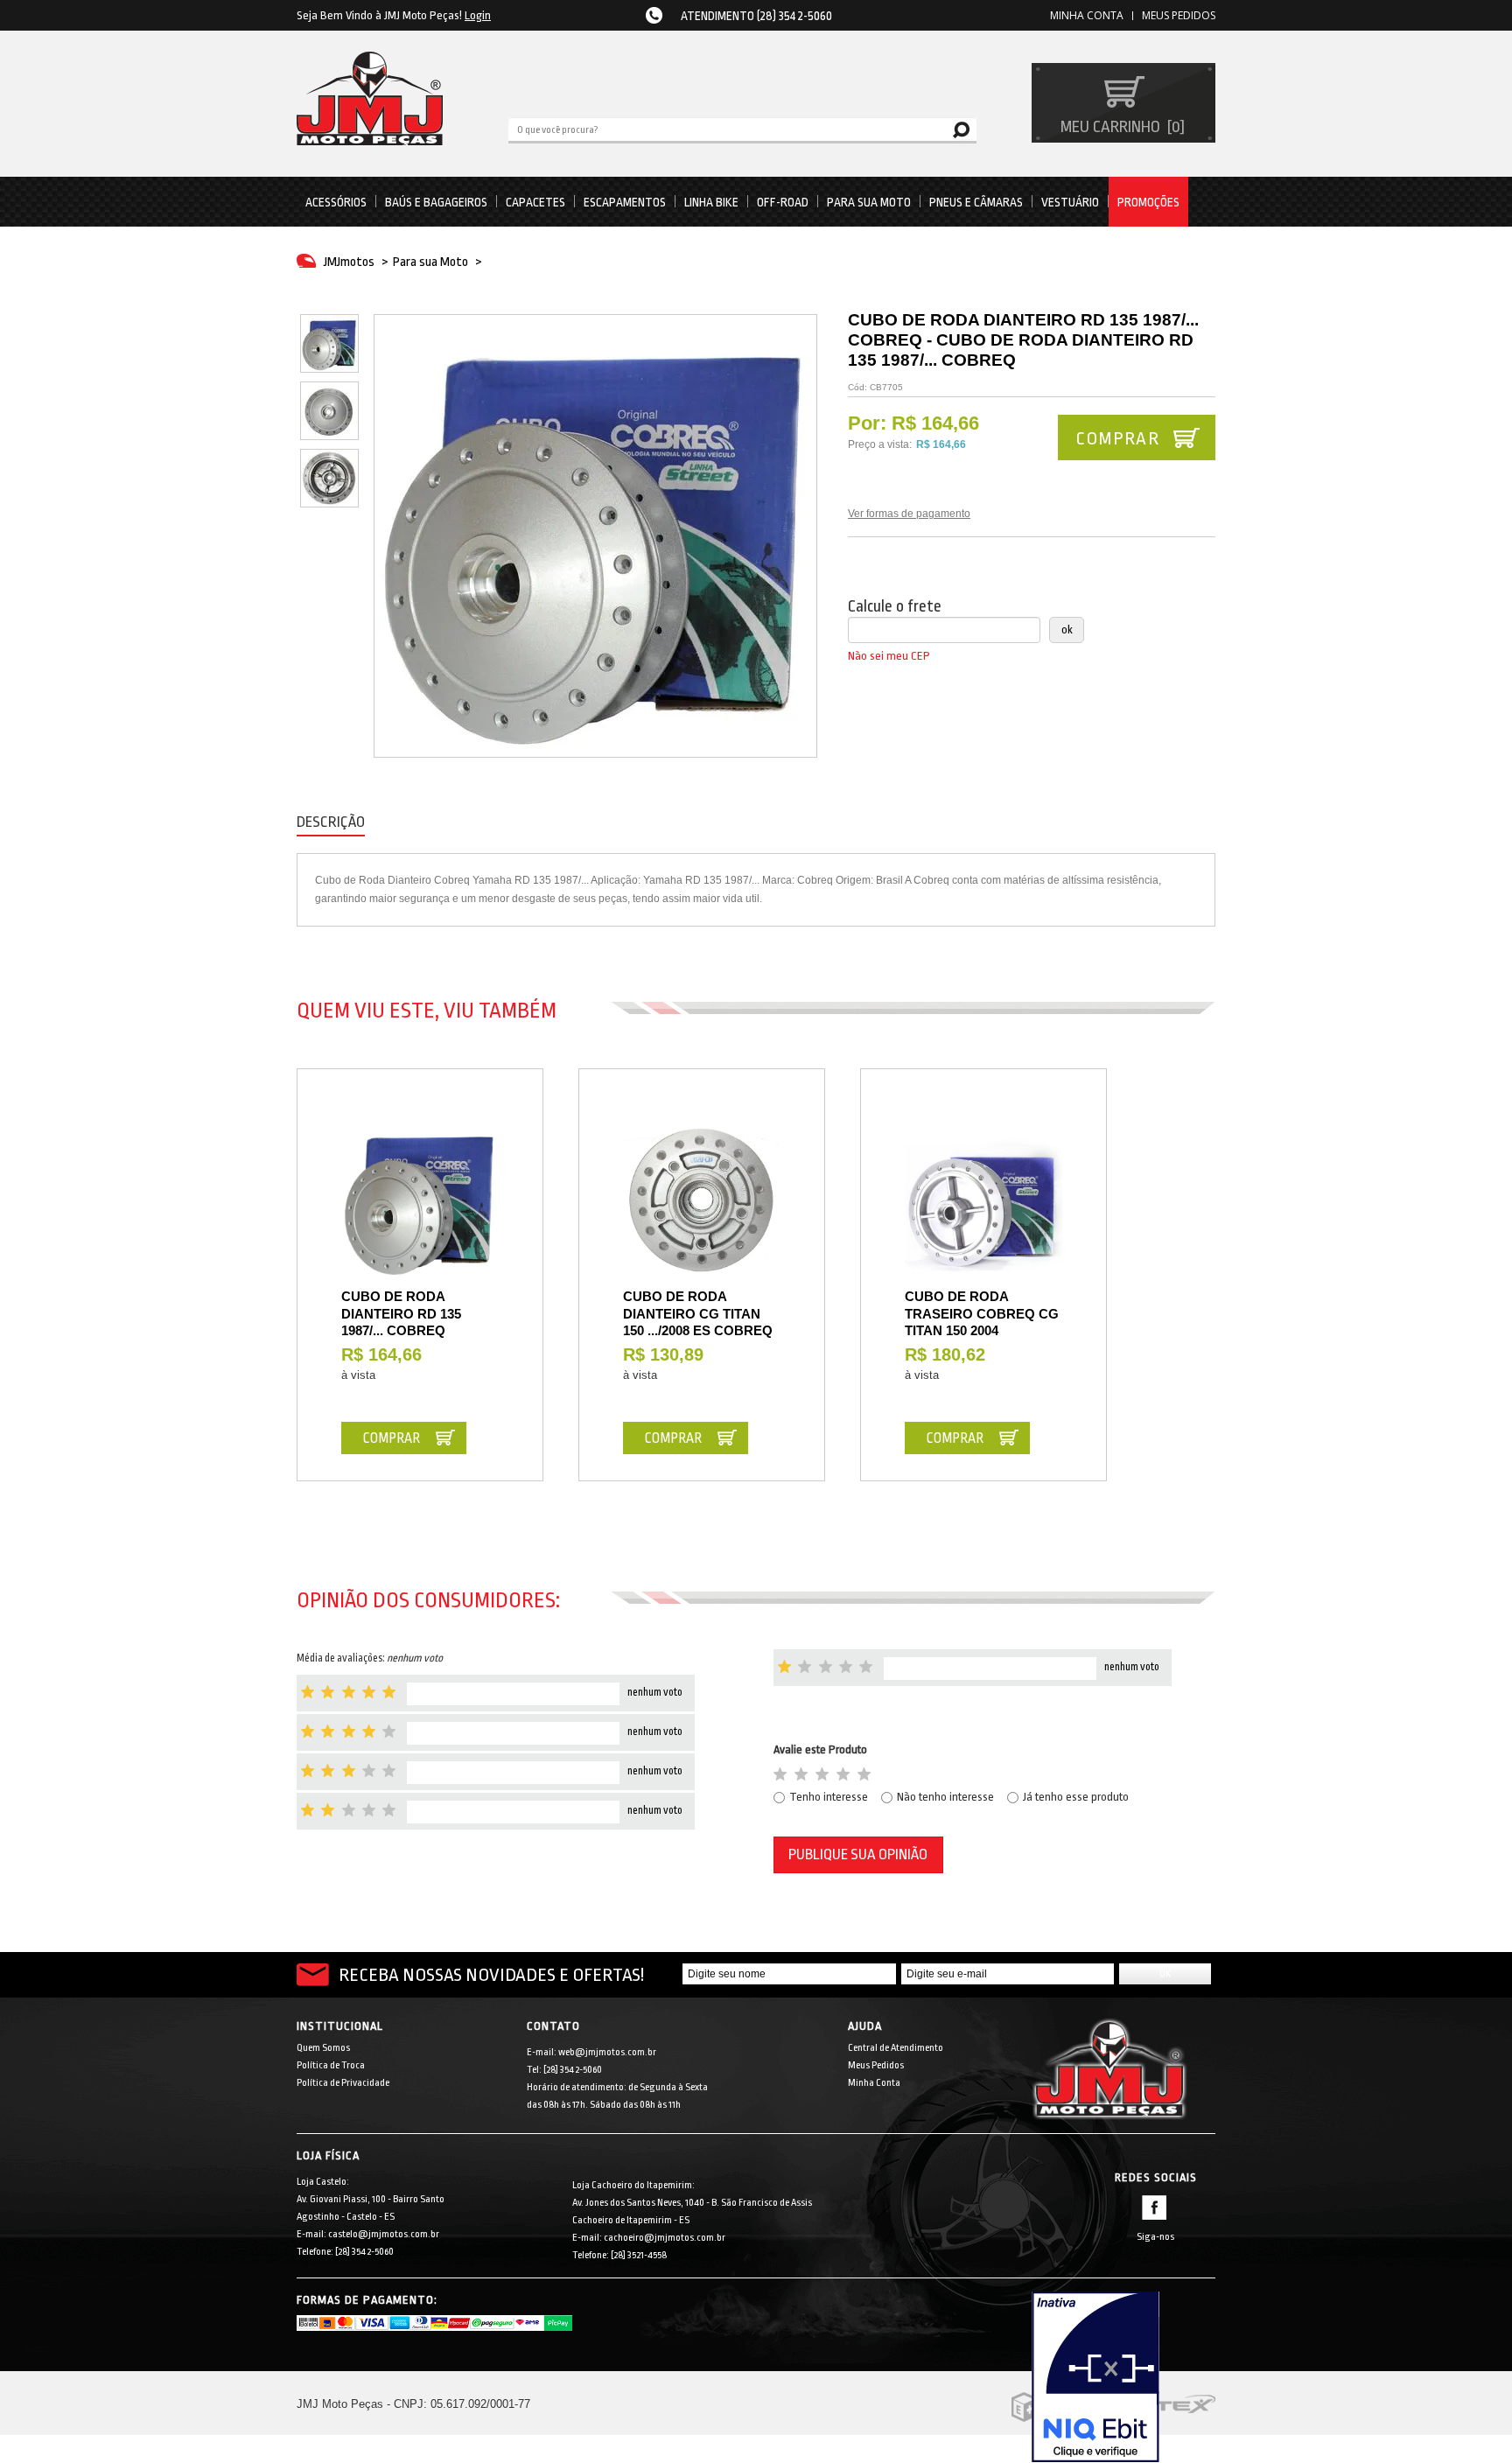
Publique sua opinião (858, 1854)
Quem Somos (323, 2048)
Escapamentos (625, 202)
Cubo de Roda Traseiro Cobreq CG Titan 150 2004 (982, 1313)
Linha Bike (711, 202)
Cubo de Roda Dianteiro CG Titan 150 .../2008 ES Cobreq (698, 1313)
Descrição (331, 822)
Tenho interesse (829, 1797)
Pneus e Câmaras (976, 202)
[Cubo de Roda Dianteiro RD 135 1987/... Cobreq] (420, 1200)
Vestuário (1070, 202)
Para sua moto (869, 202)
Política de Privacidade (343, 2083)
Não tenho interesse (945, 1797)
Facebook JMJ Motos (1154, 2208)
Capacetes (535, 202)
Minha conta (1087, 15)
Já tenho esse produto (1076, 1797)
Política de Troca (331, 2065)
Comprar (1117, 438)
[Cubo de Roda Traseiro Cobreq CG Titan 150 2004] (983, 1200)
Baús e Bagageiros (436, 202)
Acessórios (336, 202)
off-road (783, 202)
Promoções (1148, 202)
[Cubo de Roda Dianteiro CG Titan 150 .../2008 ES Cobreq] (702, 1200)
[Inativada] (1123, 2377)
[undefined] (595, 536)
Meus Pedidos (1179, 15)
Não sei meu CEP (889, 656)
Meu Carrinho (1120, 127)
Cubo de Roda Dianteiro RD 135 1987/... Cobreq (401, 1313)
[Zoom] (329, 343)
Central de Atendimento (896, 2048)
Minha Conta (874, 2083)
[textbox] (742, 129)
